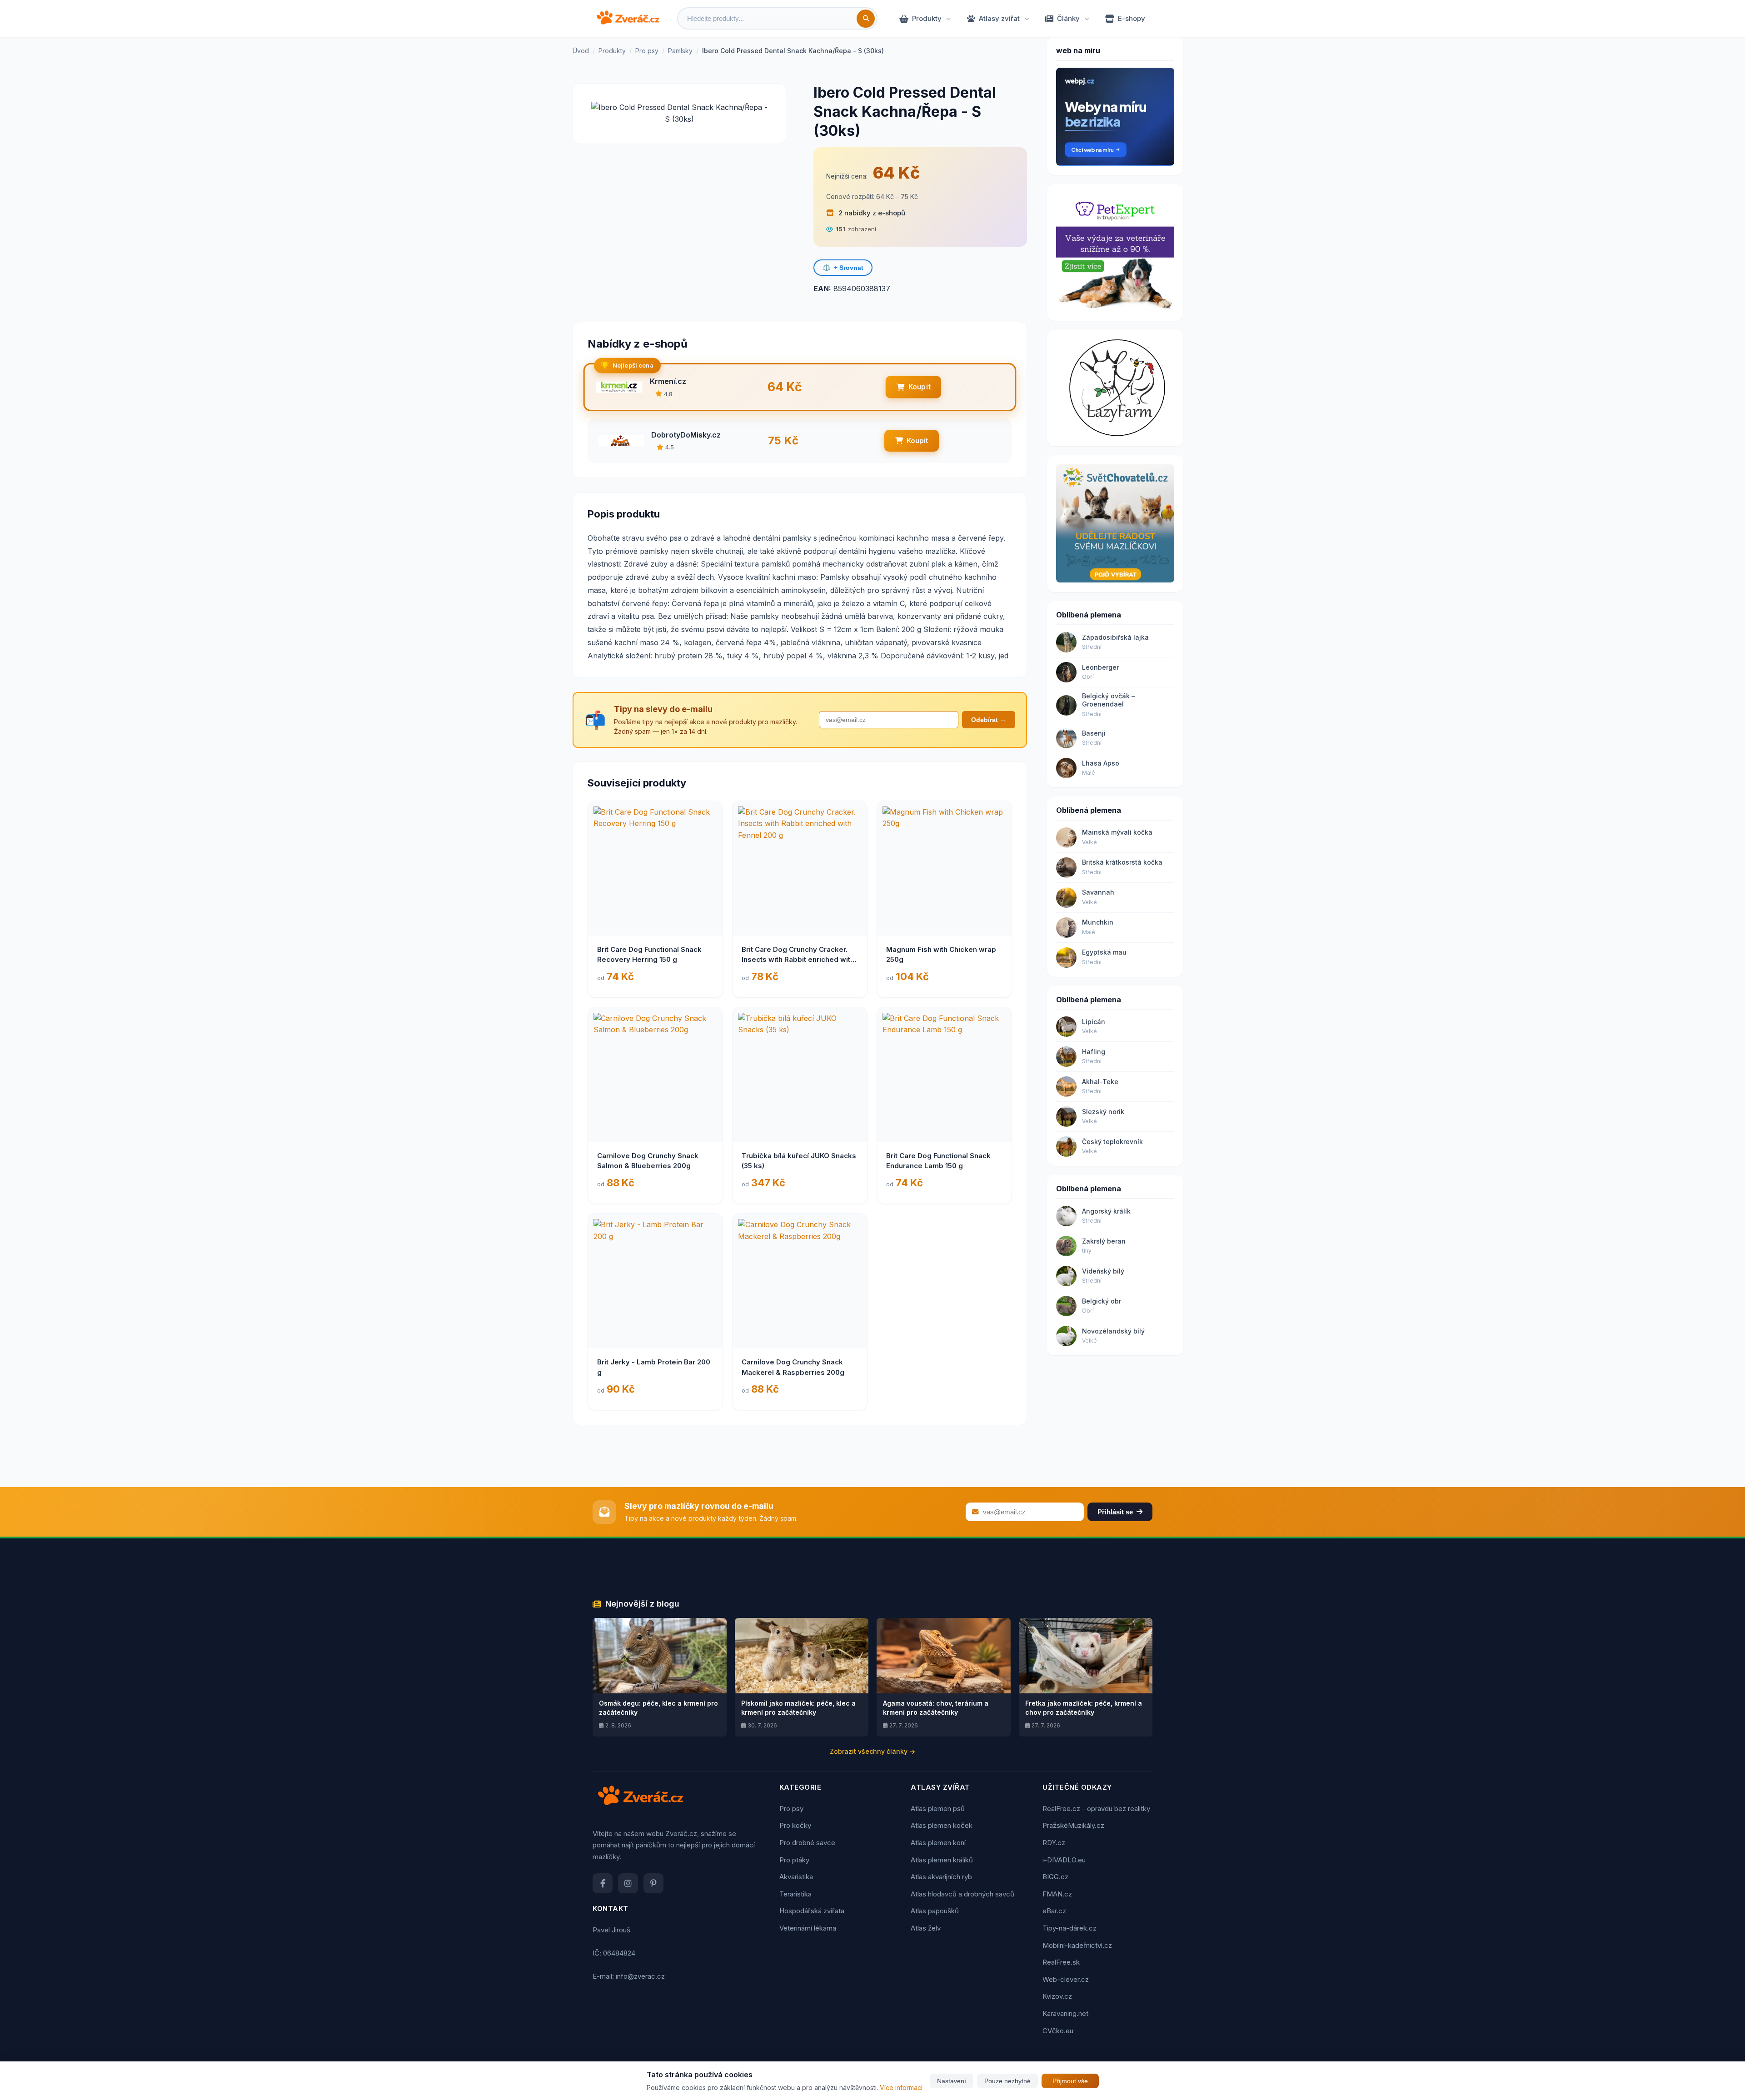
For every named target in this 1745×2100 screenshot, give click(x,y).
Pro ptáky (794, 1860)
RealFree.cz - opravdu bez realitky (1096, 1809)
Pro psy (647, 51)
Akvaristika (796, 1877)
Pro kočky (795, 1825)
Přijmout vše (1070, 2081)
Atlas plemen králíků (942, 1860)
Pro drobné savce (807, 1843)
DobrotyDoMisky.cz (686, 435)
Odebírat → (989, 720)
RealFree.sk (1061, 1962)
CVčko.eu (1058, 2031)
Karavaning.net (1065, 2013)
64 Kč (896, 173)
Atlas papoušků (935, 1911)
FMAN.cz (1057, 1894)
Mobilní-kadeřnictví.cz (1077, 1945)
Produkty (927, 18)
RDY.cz (1054, 1843)
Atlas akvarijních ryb (941, 1877)
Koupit (919, 387)
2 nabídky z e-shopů (871, 213)
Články (1068, 18)
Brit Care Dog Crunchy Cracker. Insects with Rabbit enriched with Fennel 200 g (798, 960)
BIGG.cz (1055, 1877)
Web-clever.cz (1066, 1979)
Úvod (581, 51)
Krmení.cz (668, 381)
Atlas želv (926, 1928)
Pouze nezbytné (1007, 2081)
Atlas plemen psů (938, 1809)
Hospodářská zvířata (812, 1911)
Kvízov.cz (1057, 1996)
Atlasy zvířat (999, 18)
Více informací (901, 2088)
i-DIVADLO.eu (1064, 1860)
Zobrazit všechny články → (872, 1751)
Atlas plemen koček (942, 1825)
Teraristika (795, 1894)
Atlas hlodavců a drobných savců (962, 1894)
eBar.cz (1054, 1911)
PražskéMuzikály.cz (1073, 1825)
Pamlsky (680, 51)
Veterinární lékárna (808, 1928)
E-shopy (1132, 18)
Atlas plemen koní (938, 1843)
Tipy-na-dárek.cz (1069, 1928)
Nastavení (952, 2081)
